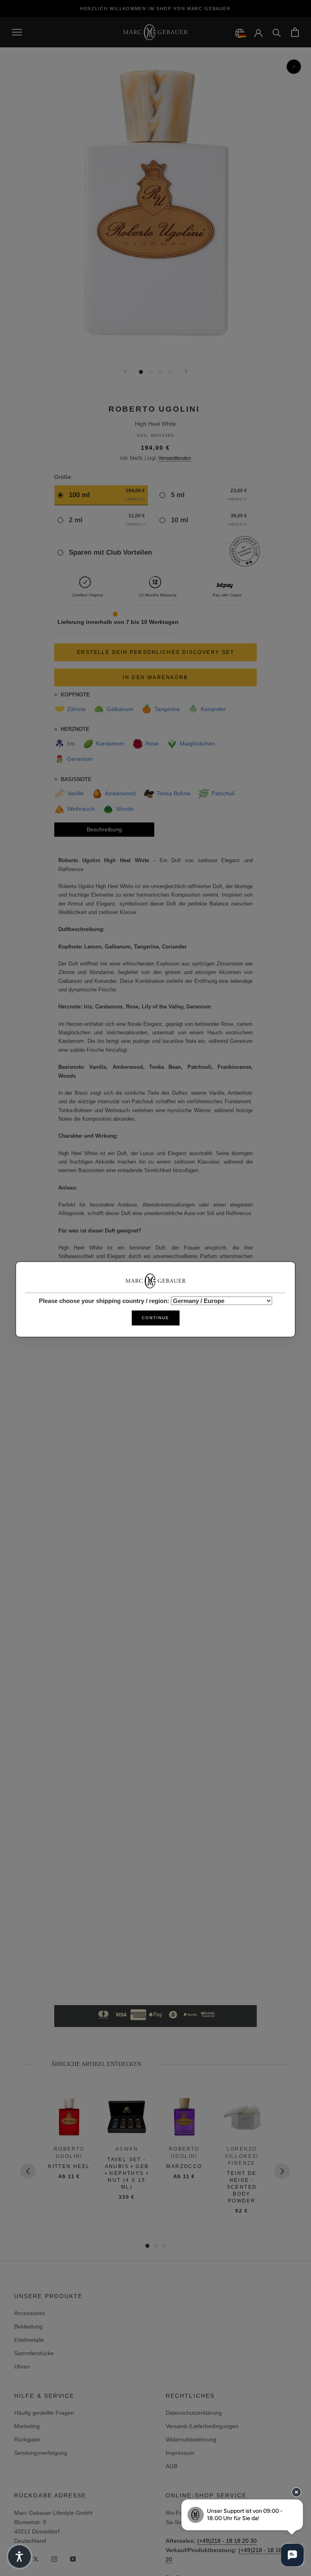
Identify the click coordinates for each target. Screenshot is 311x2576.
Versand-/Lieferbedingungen (202, 2426)
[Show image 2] (151, 372)
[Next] (282, 2171)
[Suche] (277, 32)
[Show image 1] (141, 372)
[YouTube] (73, 2558)
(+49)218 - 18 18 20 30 (227, 2541)
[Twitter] (36, 2558)
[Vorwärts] (186, 371)
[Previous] (28, 2171)
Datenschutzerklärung (194, 2413)
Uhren (22, 2367)
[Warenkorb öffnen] (295, 32)
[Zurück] (125, 371)
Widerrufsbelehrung (191, 2439)
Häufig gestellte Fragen (44, 2413)
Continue (155, 1318)
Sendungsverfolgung (41, 2453)
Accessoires (30, 2313)
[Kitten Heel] (69, 2117)
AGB (171, 2466)
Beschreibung (104, 829)
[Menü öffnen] (17, 32)
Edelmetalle (29, 2340)
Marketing (27, 2426)
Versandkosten (175, 458)
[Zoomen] (294, 67)
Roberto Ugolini (154, 409)
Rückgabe (27, 2439)
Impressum (180, 2453)
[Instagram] (54, 2558)
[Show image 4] (170, 372)
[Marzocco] (184, 2117)
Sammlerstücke (34, 2353)
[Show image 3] (160, 372)
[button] (19, 2557)
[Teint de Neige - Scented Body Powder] (242, 2117)
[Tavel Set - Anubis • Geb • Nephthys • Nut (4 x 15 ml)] (127, 2117)
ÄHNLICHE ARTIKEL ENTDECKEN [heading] (96, 2064)
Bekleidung (28, 2326)
